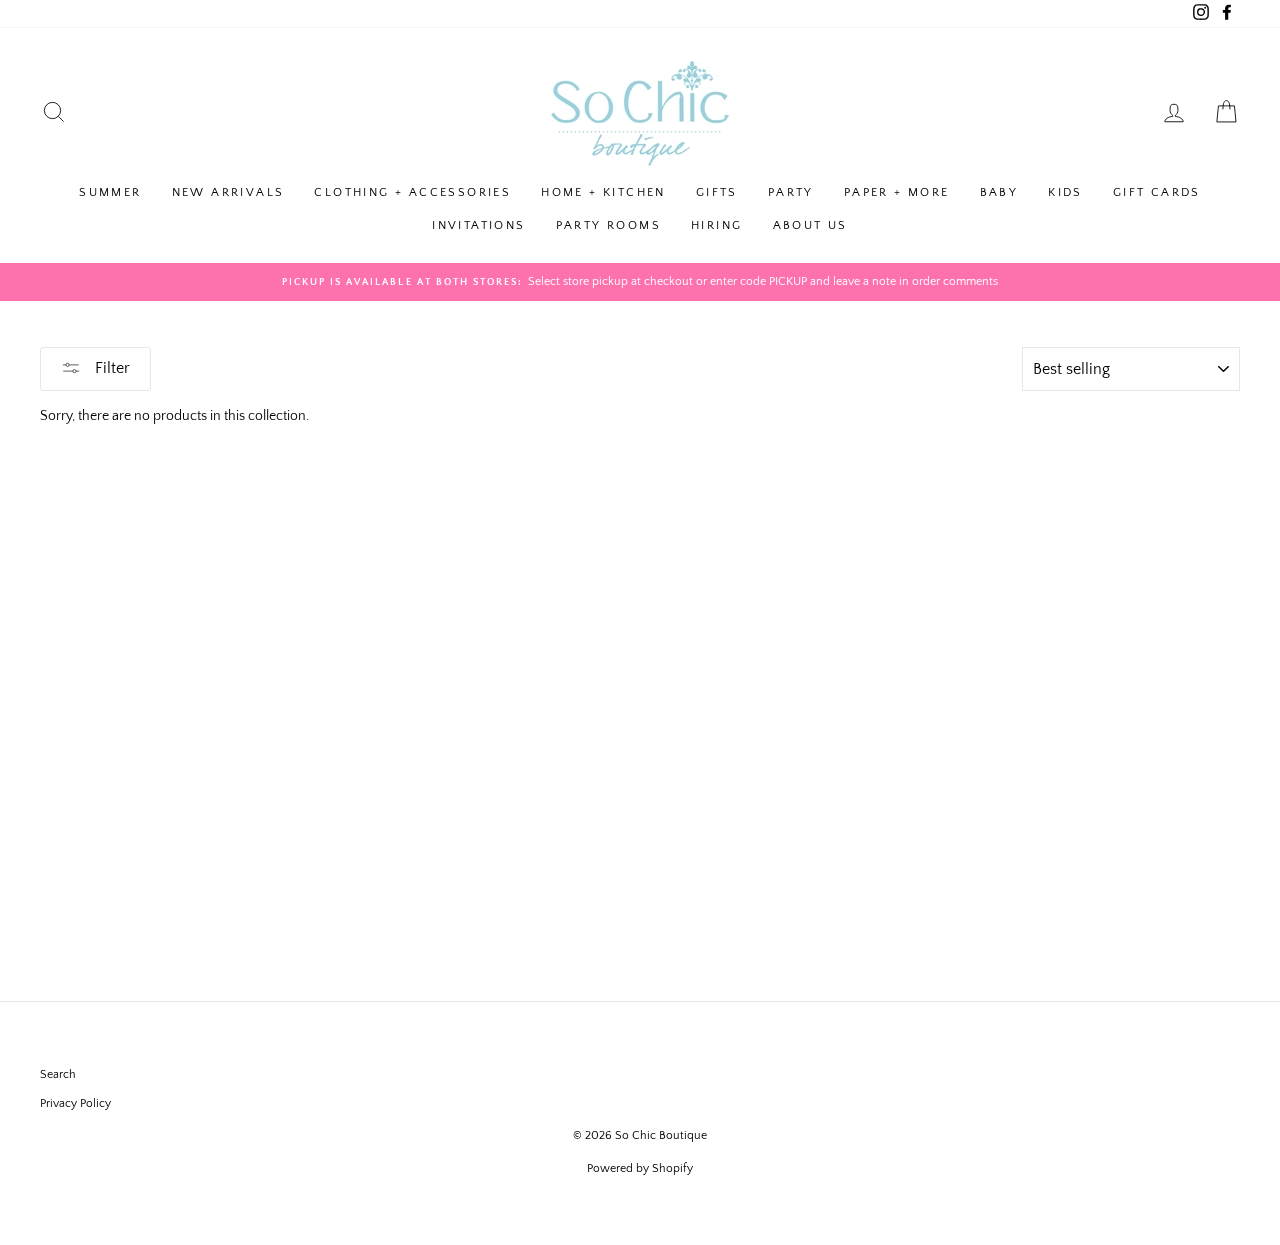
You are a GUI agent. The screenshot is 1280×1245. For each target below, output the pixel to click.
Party (791, 192)
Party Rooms (608, 225)
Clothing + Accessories (412, 192)
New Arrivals (228, 192)
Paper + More (897, 192)
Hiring (716, 225)
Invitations (478, 225)
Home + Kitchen (603, 192)
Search (58, 1074)
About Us (810, 225)
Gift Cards (1157, 192)
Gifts (717, 192)
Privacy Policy (75, 1103)
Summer (110, 192)
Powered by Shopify (640, 1168)
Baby (999, 192)
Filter (110, 368)
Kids (1065, 192)
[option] (640, 282)
